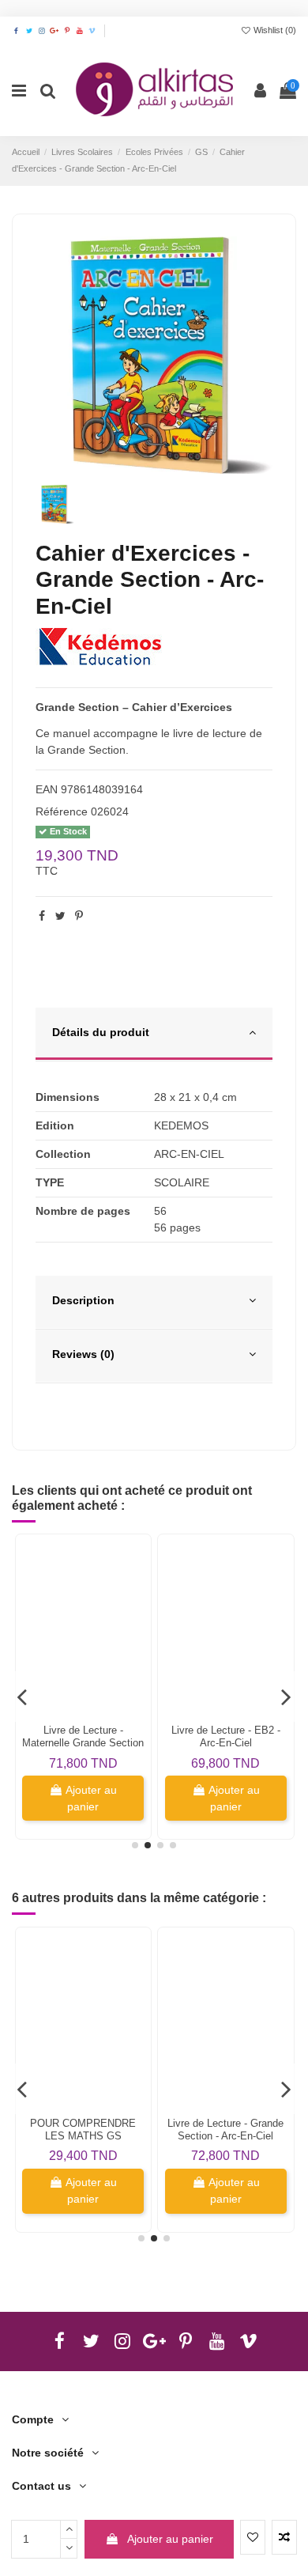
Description (83, 1300)
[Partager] (42, 916)
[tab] (154, 1035)
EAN (47, 789)
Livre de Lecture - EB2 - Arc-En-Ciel (226, 1736)
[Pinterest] (79, 916)
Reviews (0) (83, 1354)
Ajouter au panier (170, 2539)
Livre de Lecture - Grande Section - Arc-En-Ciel (225, 2130)
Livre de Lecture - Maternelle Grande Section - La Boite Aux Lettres (83, 1743)
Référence (62, 811)
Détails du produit (101, 1032)
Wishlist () (274, 30)
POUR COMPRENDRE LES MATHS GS (83, 2130)
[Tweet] (60, 916)
